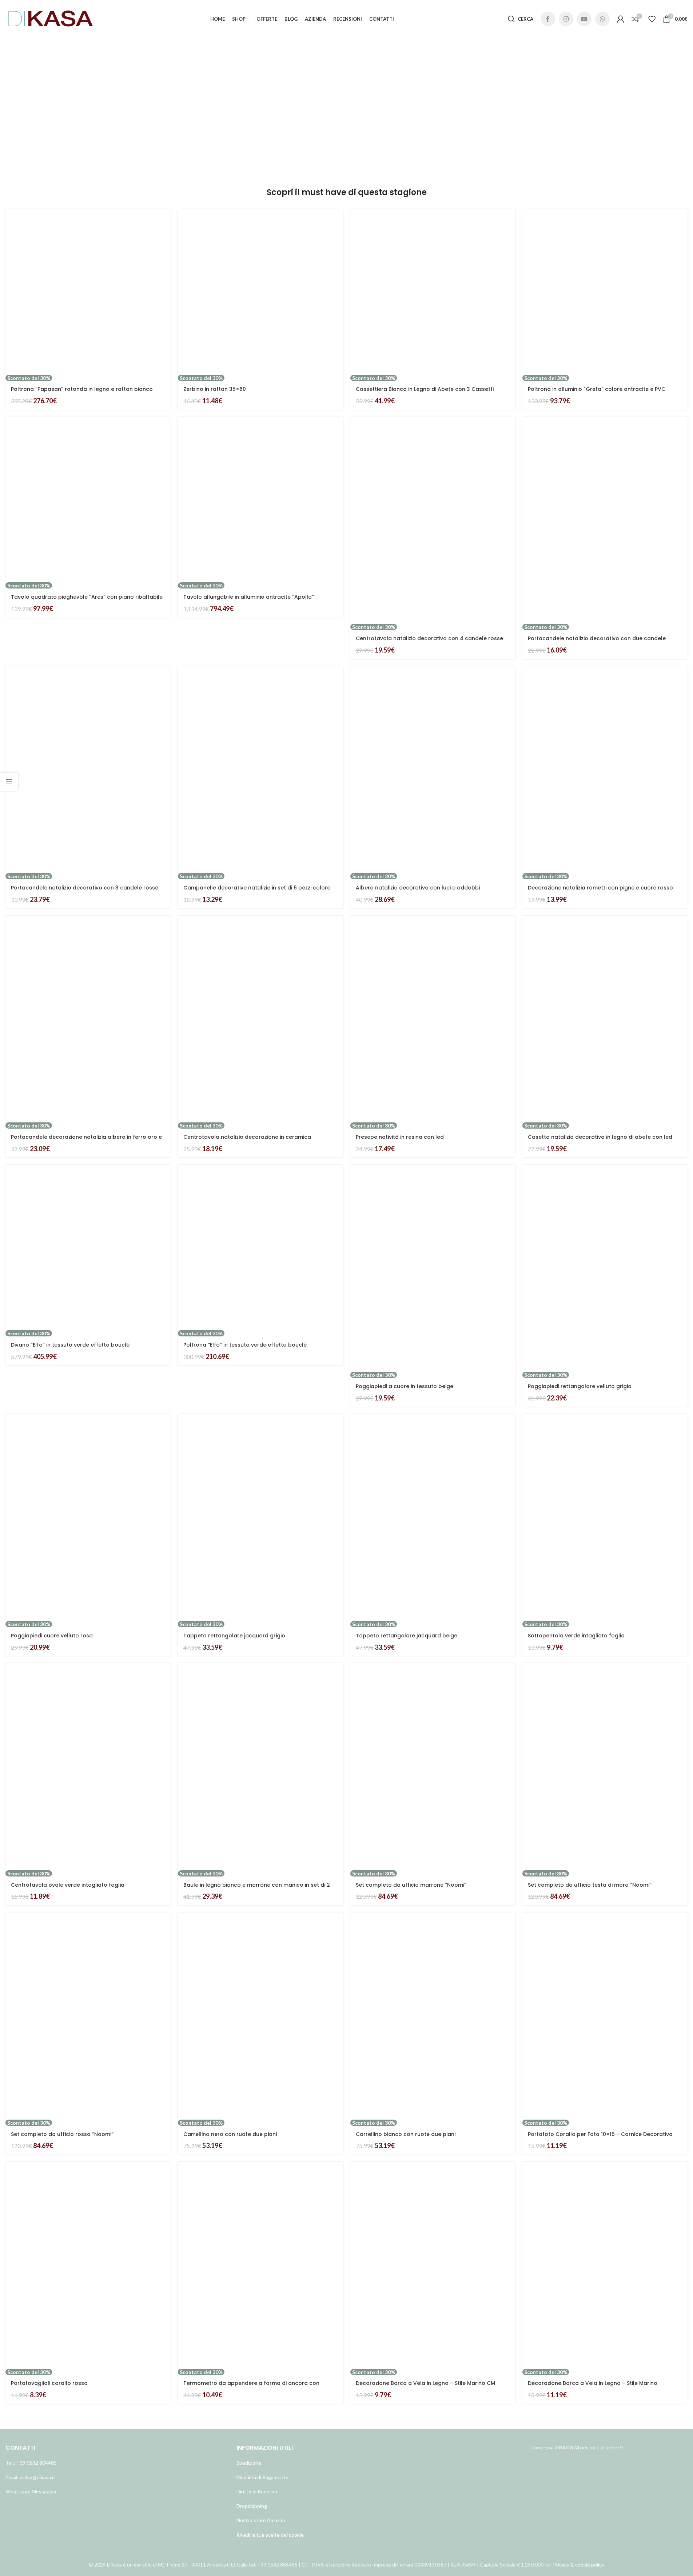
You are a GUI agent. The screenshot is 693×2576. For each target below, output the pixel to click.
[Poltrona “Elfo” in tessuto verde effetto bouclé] (260, 1247)
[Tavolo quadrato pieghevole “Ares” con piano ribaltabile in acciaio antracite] (88, 500)
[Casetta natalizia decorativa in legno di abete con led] (605, 1019)
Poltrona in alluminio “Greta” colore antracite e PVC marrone (597, 393)
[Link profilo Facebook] (548, 19)
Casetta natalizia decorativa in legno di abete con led (600, 1137)
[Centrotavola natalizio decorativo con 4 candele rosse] (433, 520)
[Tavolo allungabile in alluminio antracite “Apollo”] (260, 500)
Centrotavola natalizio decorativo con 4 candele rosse (429, 638)
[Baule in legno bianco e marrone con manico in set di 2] (260, 1767)
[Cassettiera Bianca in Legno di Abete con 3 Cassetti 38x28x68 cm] (433, 292)
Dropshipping (252, 2506)
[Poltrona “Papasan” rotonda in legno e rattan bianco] (88, 292)
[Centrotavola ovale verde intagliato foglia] (88, 1767)
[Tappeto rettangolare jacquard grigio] (260, 1517)
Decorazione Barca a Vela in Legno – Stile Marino (593, 2383)
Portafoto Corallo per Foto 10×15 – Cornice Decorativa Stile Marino (600, 2138)
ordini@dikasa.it (37, 2477)
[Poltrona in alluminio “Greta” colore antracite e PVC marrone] (605, 292)
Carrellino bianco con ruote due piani (406, 2134)
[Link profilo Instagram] (566, 19)
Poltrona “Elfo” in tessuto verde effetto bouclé (245, 1345)
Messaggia (43, 2491)
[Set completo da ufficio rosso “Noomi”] (88, 2016)
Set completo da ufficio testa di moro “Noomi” (590, 1885)
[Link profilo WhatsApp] (602, 19)
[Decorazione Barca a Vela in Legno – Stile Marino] (605, 2265)
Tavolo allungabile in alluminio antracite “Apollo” (249, 597)
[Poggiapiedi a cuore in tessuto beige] (433, 1268)
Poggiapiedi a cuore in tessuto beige (405, 1386)
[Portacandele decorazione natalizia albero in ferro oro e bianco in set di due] (88, 1019)
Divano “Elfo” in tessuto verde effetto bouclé (70, 1345)
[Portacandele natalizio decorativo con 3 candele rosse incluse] (88, 770)
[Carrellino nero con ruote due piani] (260, 2016)
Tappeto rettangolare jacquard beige (407, 1636)
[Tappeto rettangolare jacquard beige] (433, 1517)
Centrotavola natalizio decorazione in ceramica (247, 1137)
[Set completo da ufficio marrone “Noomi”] (433, 1767)
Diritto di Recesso (257, 2491)
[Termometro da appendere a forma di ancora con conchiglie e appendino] (260, 2265)
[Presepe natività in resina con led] (433, 1019)
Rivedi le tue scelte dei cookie (270, 2535)
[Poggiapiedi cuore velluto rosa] (88, 1517)
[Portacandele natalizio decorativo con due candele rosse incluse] (605, 520)
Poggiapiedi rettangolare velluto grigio (580, 1386)
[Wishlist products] (652, 19)
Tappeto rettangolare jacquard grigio (234, 1636)
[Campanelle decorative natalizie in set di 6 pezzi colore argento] (260, 770)
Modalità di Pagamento (262, 2477)
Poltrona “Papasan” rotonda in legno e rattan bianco (82, 389)
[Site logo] (51, 18)
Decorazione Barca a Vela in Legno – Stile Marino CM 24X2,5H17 (425, 2387)
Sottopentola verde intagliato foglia (576, 1636)
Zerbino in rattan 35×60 (215, 389)
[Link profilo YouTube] (584, 19)
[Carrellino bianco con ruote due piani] (433, 2016)
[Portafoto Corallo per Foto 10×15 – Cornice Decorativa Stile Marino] (605, 2016)
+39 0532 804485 (37, 2463)
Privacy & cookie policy (579, 2565)
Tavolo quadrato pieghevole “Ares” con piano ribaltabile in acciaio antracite (87, 601)
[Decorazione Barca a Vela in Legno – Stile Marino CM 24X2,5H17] (433, 2265)
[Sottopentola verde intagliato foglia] (605, 1517)
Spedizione (249, 2463)
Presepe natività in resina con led (400, 1137)
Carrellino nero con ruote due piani (230, 2134)
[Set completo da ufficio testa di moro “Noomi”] (605, 1767)
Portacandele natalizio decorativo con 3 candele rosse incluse (85, 891)
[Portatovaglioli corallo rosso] (88, 2265)
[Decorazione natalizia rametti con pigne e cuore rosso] (605, 770)
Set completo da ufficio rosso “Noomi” (62, 2134)
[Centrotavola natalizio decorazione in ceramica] (260, 1019)
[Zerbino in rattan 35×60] (260, 292)
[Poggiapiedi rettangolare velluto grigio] (605, 1268)
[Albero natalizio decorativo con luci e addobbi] (433, 770)
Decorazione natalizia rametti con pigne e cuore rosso (600, 888)
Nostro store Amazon (261, 2520)
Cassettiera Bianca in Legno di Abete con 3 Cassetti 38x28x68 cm (425, 393)
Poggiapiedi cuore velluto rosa (52, 1636)
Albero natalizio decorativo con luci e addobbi (418, 888)
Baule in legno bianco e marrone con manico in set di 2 (257, 1885)
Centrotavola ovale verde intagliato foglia (68, 1885)
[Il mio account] (621, 19)
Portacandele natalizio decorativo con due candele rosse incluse (597, 642)
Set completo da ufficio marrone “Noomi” (411, 1885)
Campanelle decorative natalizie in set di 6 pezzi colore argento (257, 891)
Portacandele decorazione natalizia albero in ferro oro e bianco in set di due (86, 1141)
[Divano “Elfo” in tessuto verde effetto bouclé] (88, 1247)
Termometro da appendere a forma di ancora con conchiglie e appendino (251, 2387)
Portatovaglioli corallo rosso (49, 2383)
